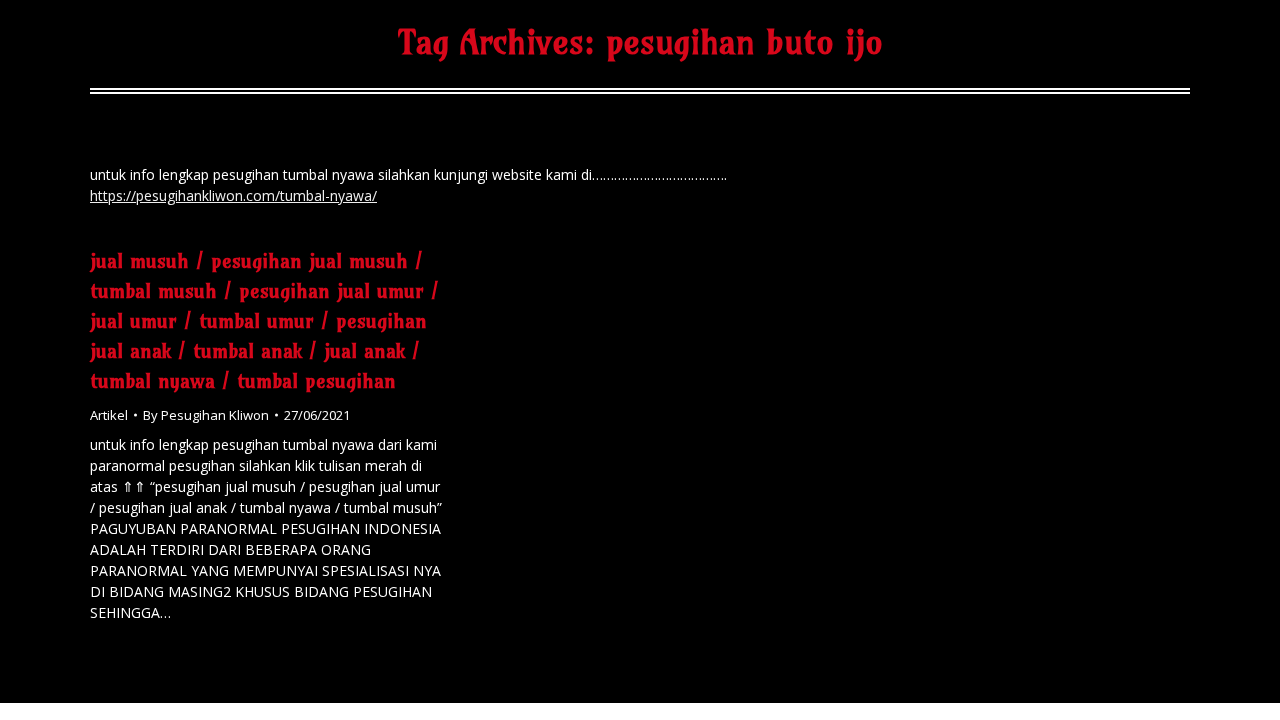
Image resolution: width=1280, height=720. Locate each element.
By (206, 415)
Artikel (109, 415)
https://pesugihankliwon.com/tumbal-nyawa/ (233, 195)
